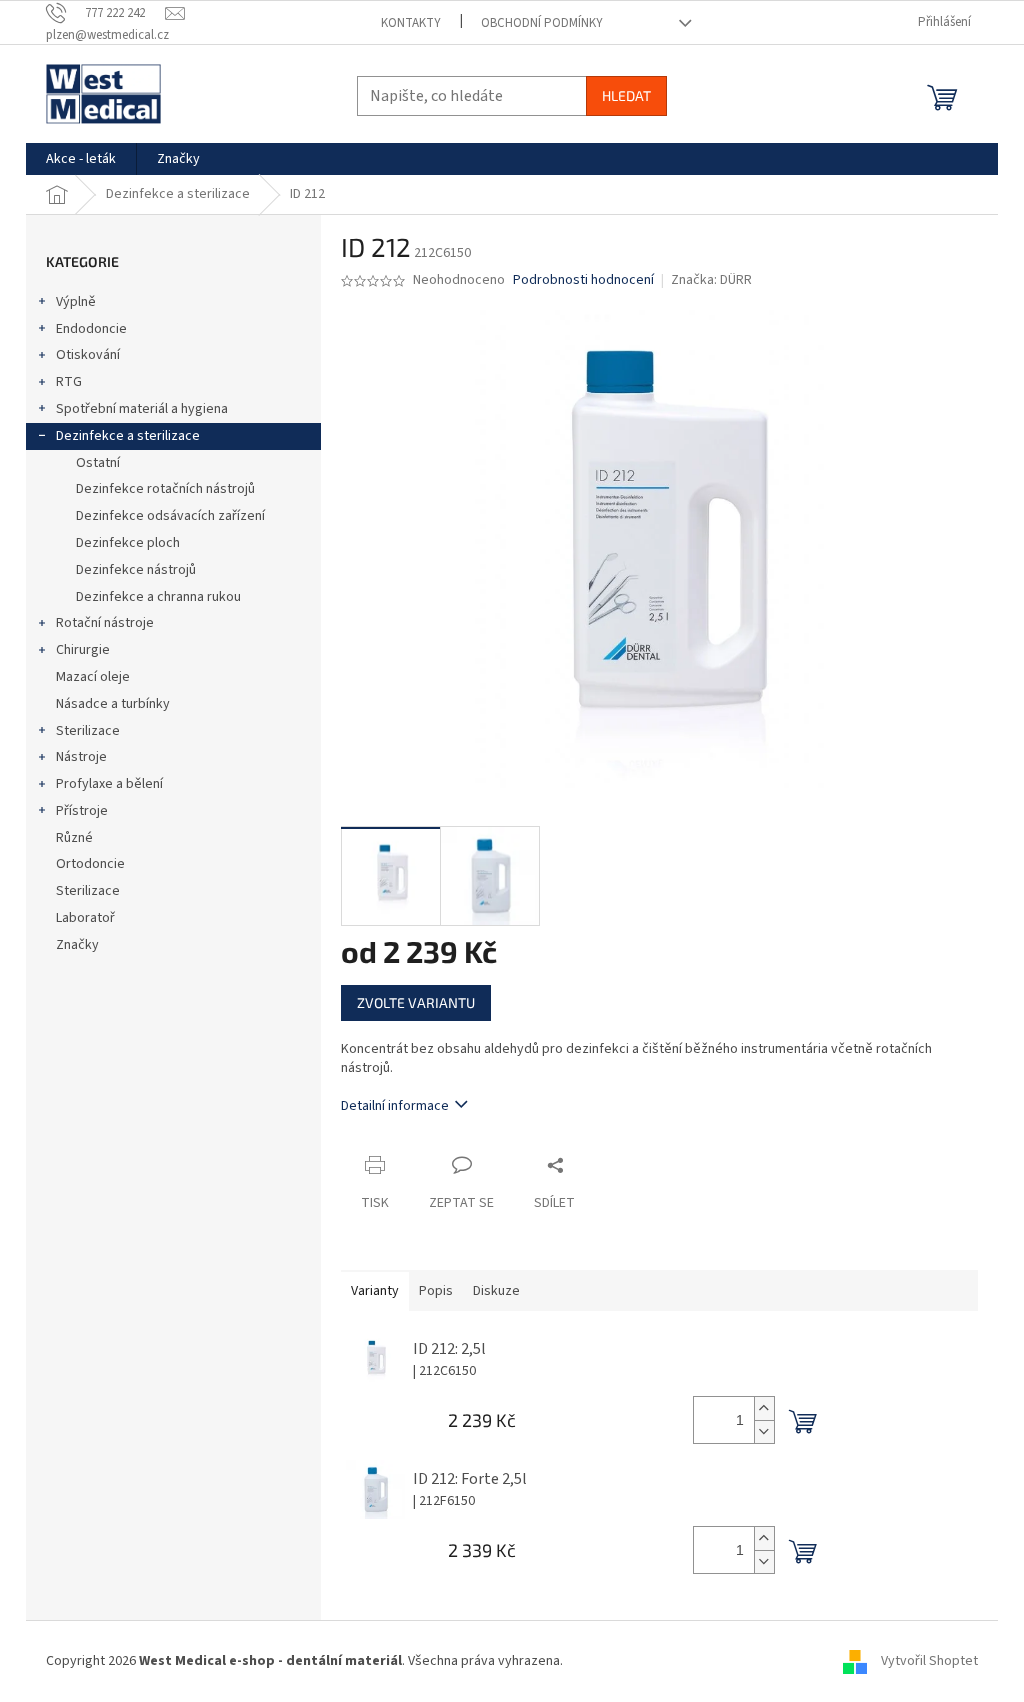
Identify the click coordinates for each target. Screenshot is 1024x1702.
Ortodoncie (90, 864)
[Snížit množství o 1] (764, 1431)
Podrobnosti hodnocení (583, 280)
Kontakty (411, 23)
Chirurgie (83, 650)
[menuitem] (81, 159)
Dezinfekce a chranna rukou (158, 597)
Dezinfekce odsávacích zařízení (170, 516)
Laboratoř (85, 918)
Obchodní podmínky (542, 23)
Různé (74, 838)
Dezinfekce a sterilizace (128, 436)
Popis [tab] (436, 1291)
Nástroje (81, 757)
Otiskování (88, 355)
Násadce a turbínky (113, 704)
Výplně (76, 302)
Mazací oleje (93, 677)
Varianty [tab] (375, 1291)
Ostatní (98, 463)
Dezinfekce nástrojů (136, 570)
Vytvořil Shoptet (929, 1661)
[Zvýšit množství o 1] (764, 1408)
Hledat (626, 95)
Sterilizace (88, 731)
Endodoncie (91, 329)
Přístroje (82, 811)
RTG (69, 382)
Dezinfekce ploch (128, 543)
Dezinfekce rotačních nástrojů (165, 489)
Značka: (711, 280)
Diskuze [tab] (496, 1291)
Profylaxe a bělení (109, 784)
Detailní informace (395, 1106)
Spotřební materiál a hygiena (142, 409)
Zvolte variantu (416, 1002)
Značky (77, 945)
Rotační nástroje (105, 623)
